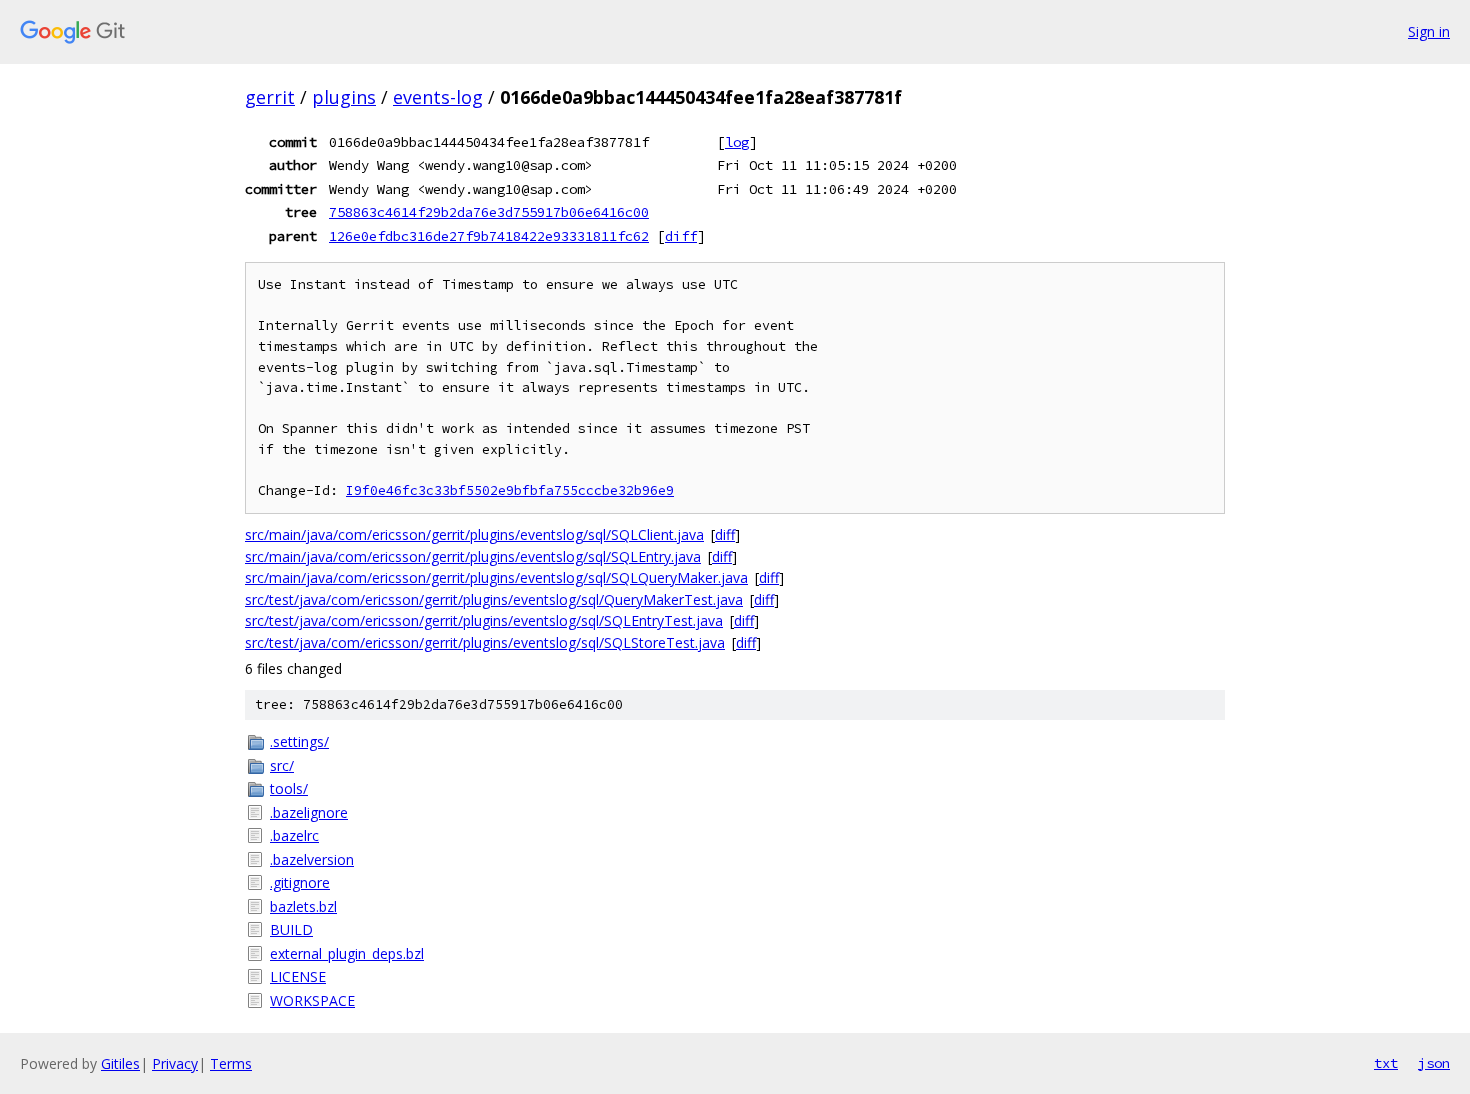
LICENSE (298, 976)
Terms (231, 1063)
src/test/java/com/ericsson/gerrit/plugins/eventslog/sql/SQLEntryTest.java (484, 620)
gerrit (270, 97)
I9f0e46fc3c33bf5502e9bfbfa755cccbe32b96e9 (510, 490)
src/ (282, 765)
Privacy (175, 1063)
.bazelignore (309, 812)
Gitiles (120, 1063)
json (1434, 1063)
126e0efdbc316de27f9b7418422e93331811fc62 (489, 236)
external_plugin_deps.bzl (347, 953)
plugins (344, 97)
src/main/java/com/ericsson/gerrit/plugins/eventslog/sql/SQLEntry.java (473, 556)
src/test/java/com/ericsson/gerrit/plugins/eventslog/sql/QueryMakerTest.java (494, 599)
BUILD (291, 929)
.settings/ (299, 741)
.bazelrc (294, 835)
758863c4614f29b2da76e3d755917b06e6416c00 (489, 212)
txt (1386, 1063)
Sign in (1429, 31)
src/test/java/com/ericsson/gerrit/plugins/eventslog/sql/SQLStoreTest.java (485, 642)
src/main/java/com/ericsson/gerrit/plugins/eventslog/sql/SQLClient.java (474, 534)
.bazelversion (312, 859)
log (737, 142)
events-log (438, 97)
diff (681, 236)
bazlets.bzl (303, 906)
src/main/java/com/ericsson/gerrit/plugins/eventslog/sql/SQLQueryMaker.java (496, 577)
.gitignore (300, 882)
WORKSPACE (312, 1000)
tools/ (289, 788)
